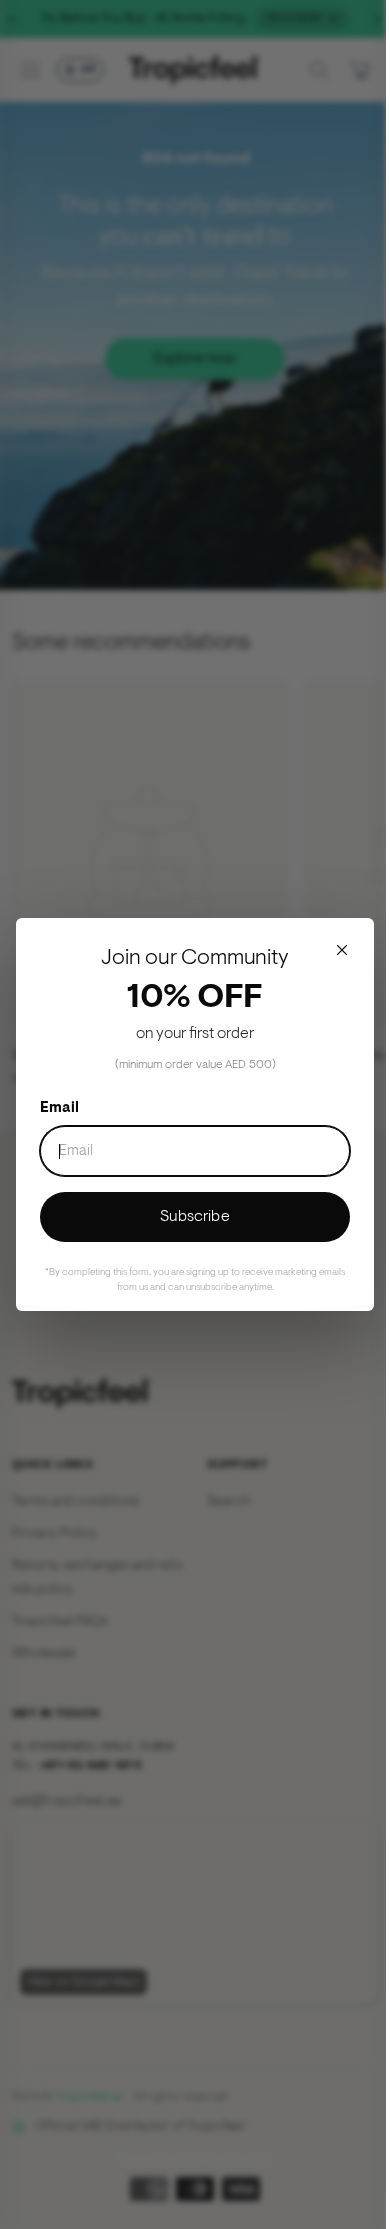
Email (59, 1108)
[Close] (342, 950)
